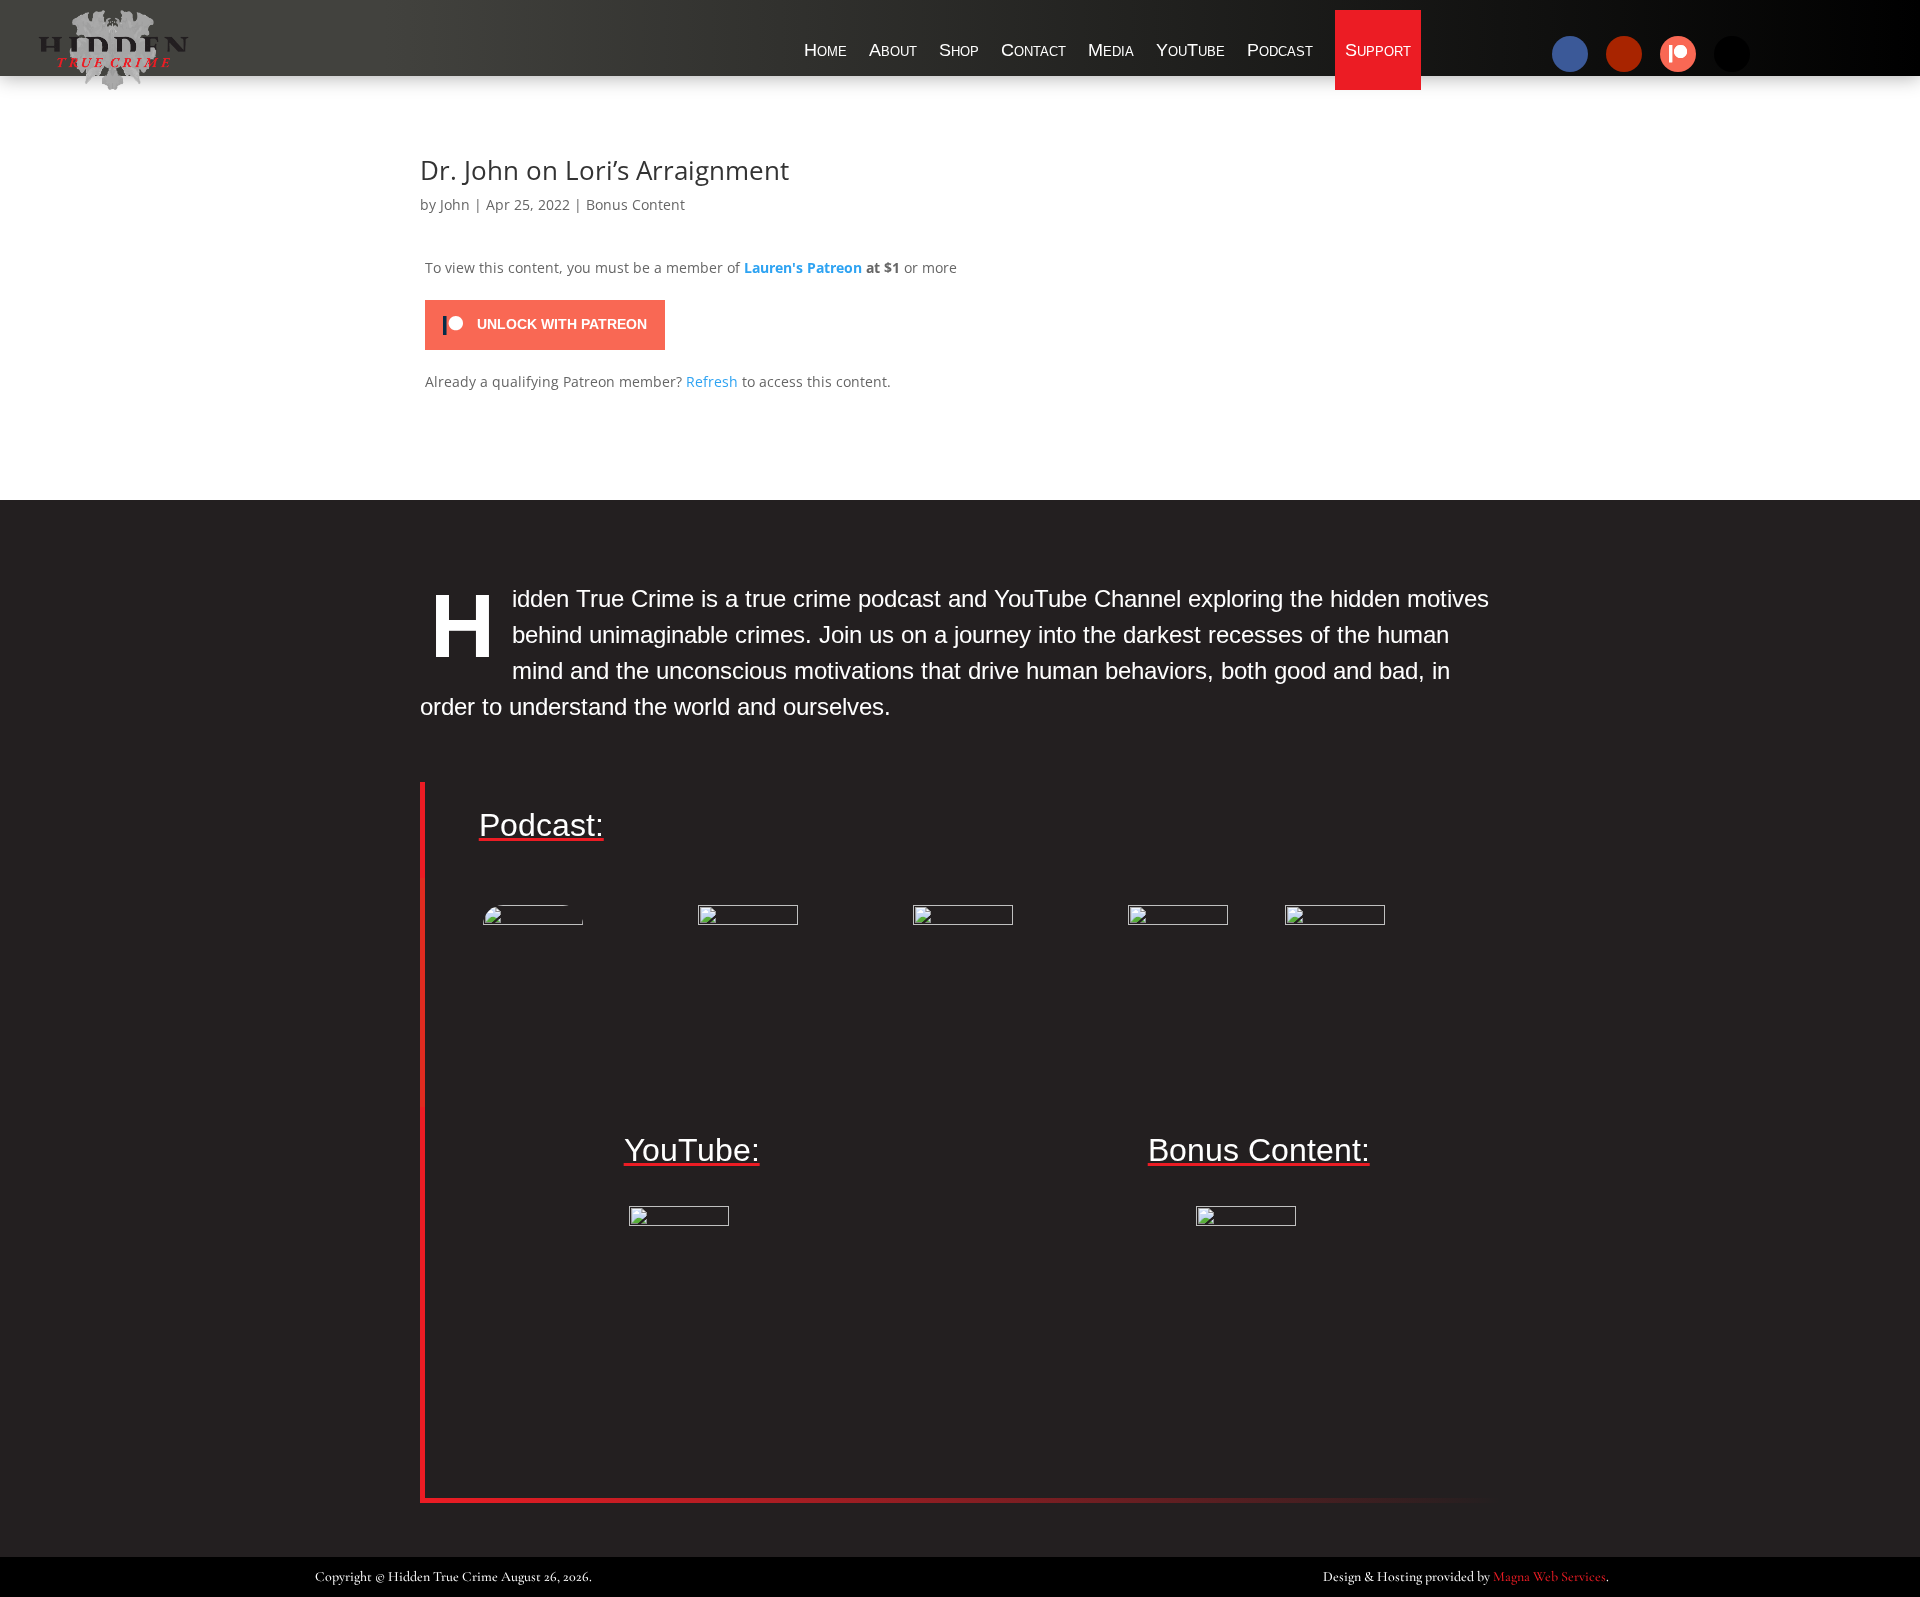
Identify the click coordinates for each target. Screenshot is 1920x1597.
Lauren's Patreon (803, 267)
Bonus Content (635, 204)
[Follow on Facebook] (1570, 54)
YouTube (1190, 50)
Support (1378, 50)
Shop (959, 50)
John (455, 204)
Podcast (1280, 50)
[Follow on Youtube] (1624, 54)
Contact (1033, 50)
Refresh (712, 381)
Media (1111, 50)
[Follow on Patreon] (1678, 54)
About (893, 50)
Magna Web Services (1549, 1576)
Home (825, 50)
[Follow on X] (1732, 54)
